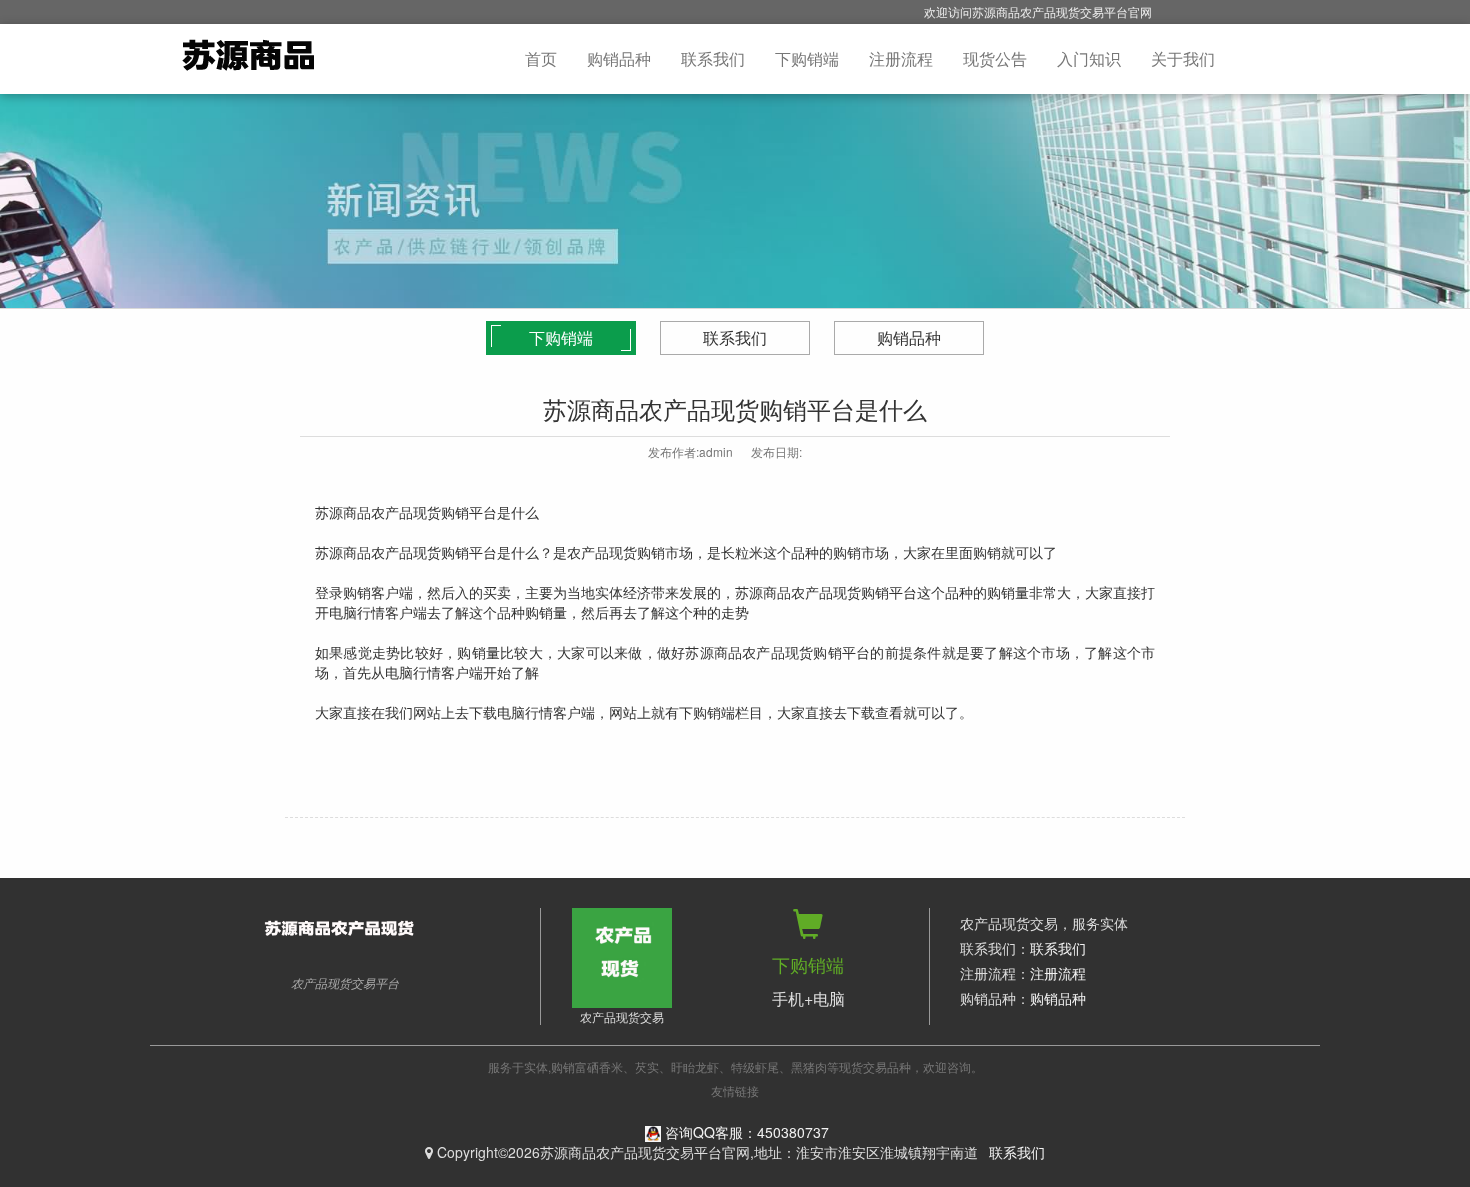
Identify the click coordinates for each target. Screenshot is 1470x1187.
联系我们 (713, 58)
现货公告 (995, 58)
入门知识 (1089, 58)
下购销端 (807, 58)
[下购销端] (808, 932)
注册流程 (901, 58)
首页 (541, 58)
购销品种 (619, 58)
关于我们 (1183, 58)
